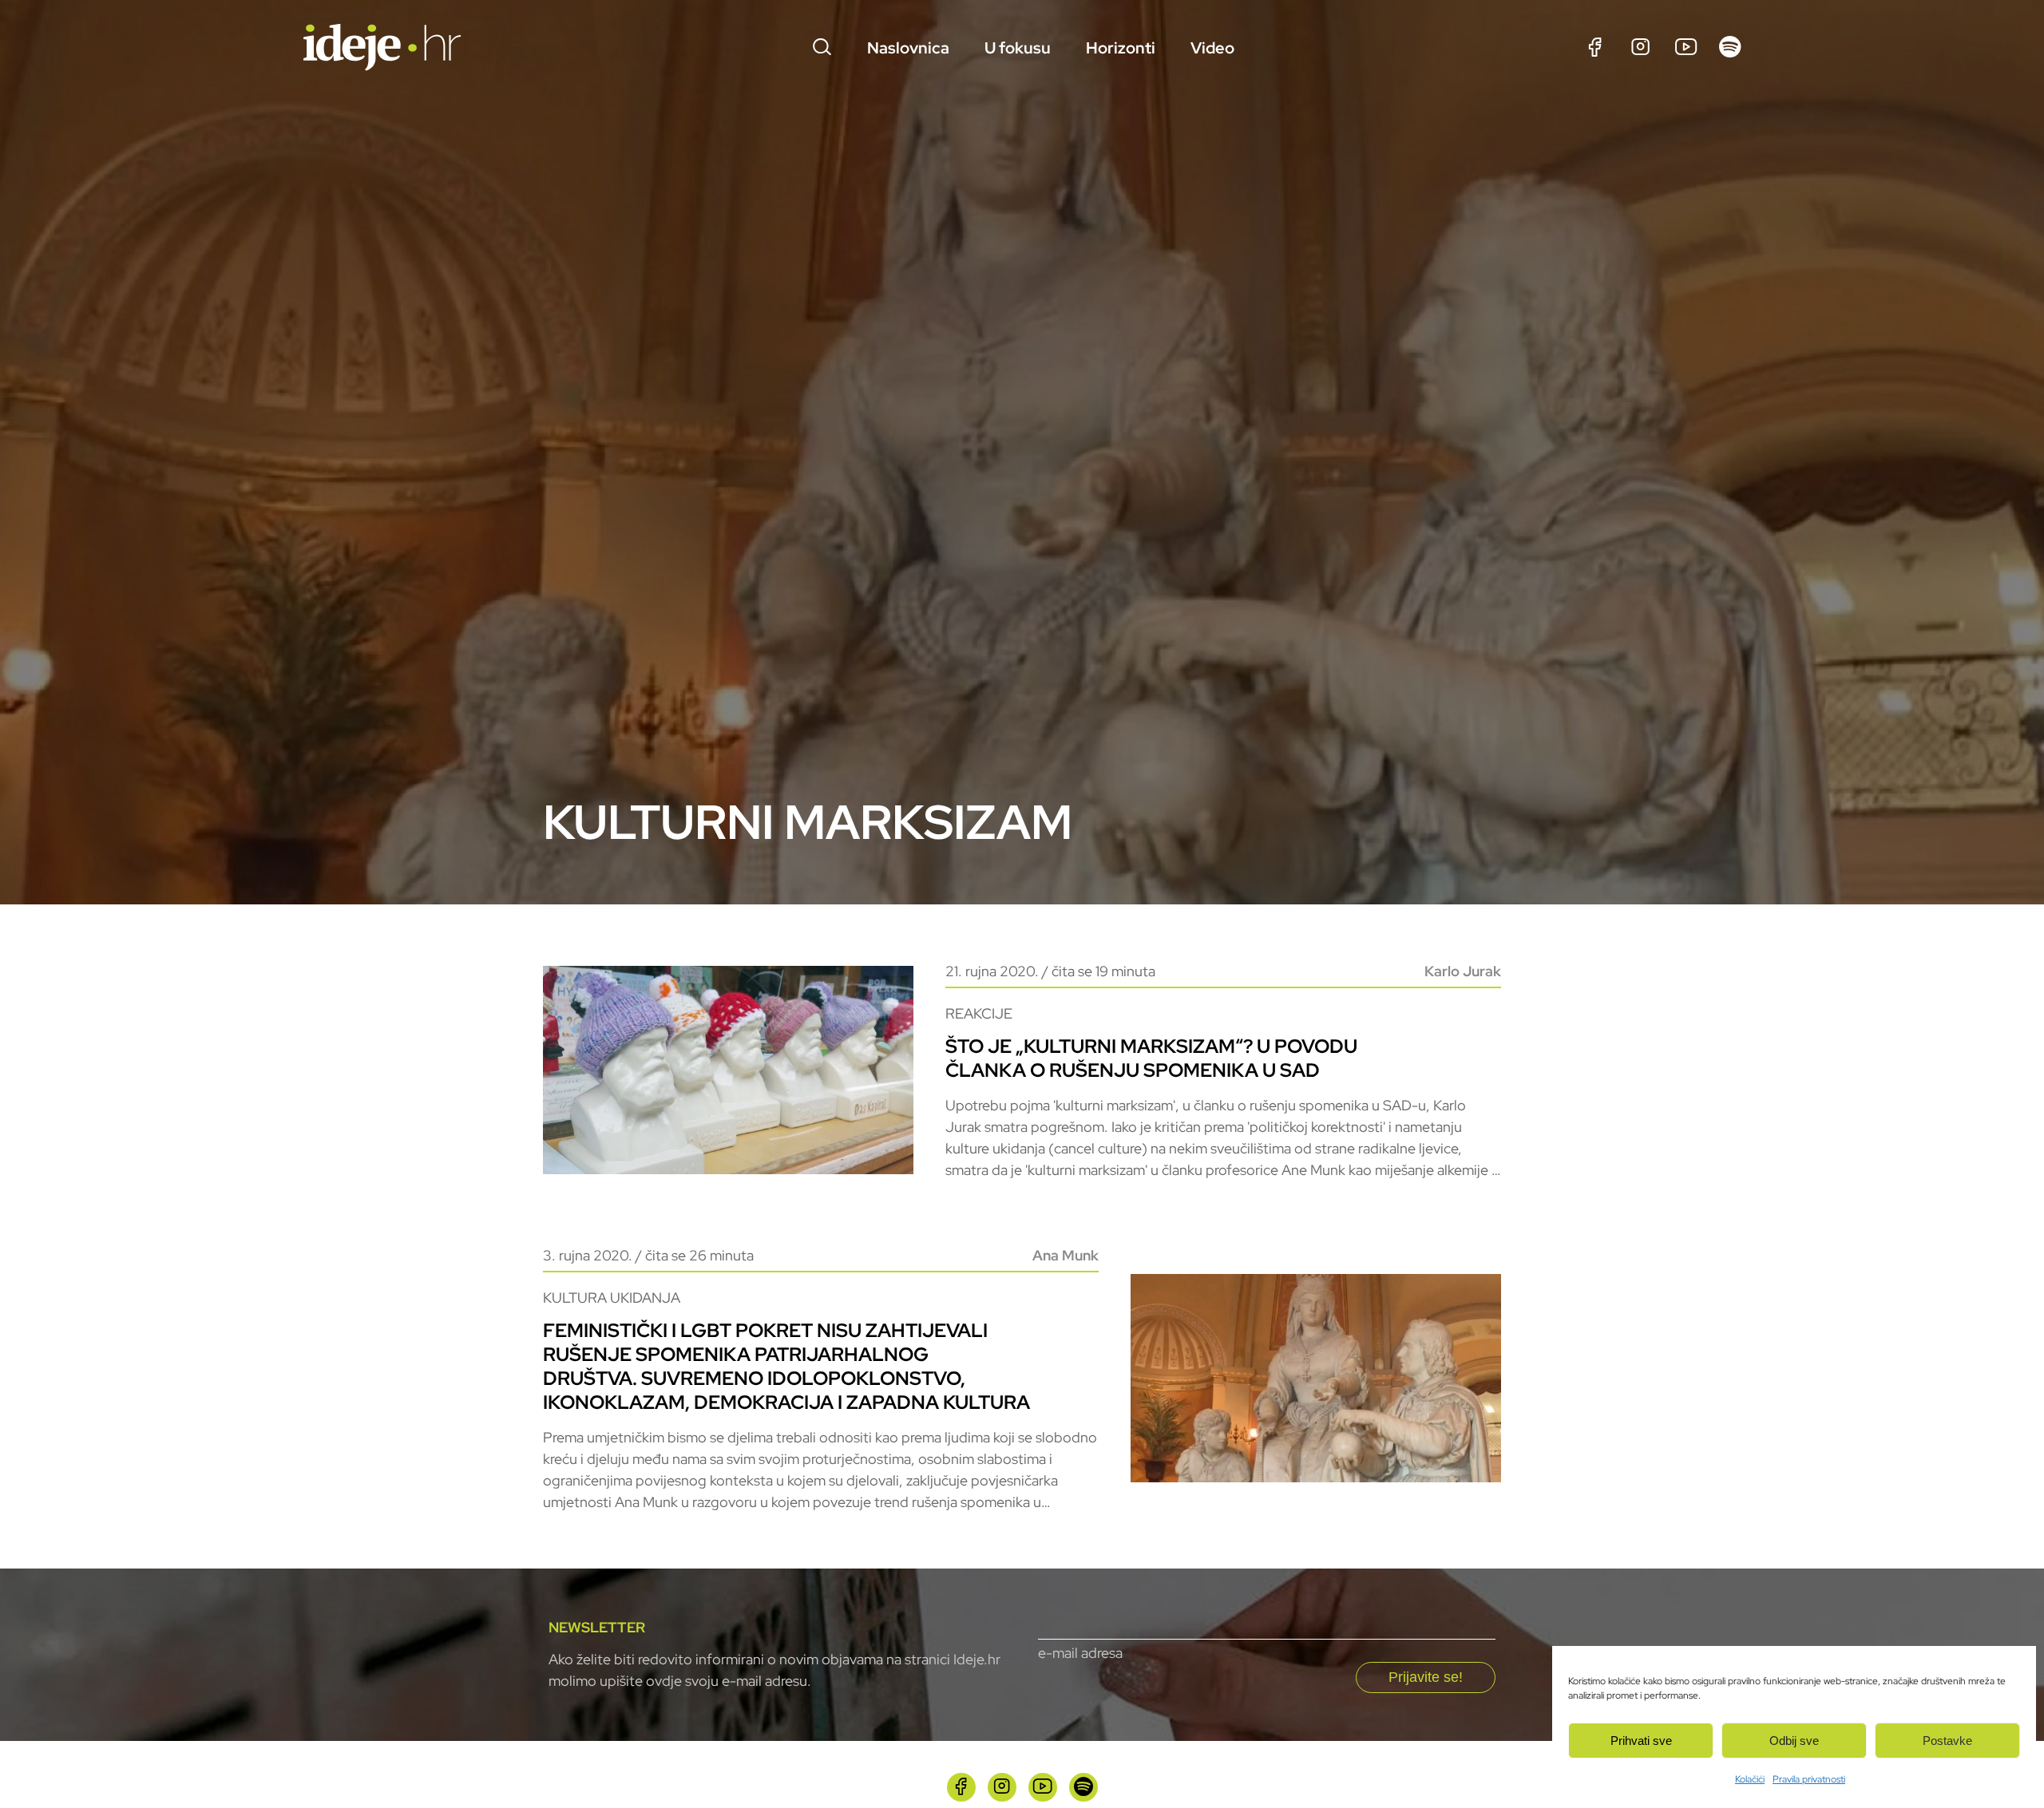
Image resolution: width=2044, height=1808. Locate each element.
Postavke (1947, 1741)
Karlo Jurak (1463, 971)
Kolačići (1750, 1779)
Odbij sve (1794, 1741)
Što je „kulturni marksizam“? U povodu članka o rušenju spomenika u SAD (1151, 1058)
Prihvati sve (1641, 1741)
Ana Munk (1066, 1255)
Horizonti (1121, 48)
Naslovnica (908, 48)
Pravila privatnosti (1809, 1779)
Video (1212, 48)
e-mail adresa (1080, 1653)
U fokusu (1018, 48)
